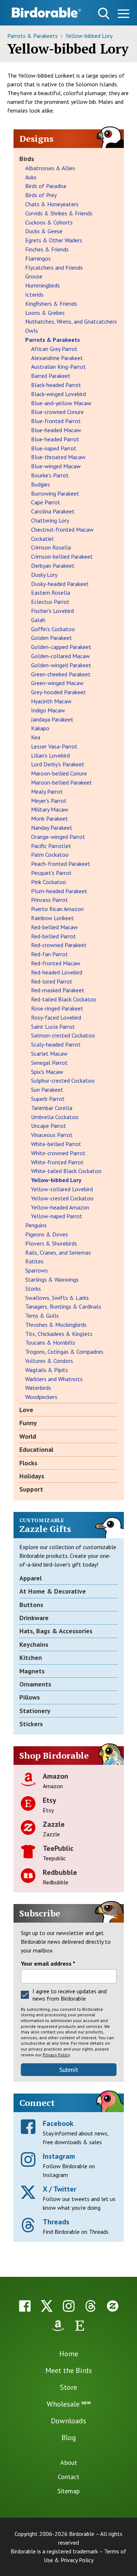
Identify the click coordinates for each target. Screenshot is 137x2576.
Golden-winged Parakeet (61, 665)
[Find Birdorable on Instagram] (69, 2306)
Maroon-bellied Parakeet (62, 782)
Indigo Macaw (48, 710)
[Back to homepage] (46, 12)
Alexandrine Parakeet (57, 358)
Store (68, 2387)
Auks (31, 177)
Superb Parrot (48, 1099)
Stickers (31, 1724)
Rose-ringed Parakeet (57, 1008)
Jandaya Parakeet (52, 719)
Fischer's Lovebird (52, 611)
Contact (68, 2477)
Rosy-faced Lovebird (56, 1017)
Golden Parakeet (52, 638)
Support (31, 1489)
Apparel (31, 1578)
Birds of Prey (41, 195)
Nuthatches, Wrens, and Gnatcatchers (71, 321)
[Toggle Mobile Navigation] (123, 15)
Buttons (31, 1605)
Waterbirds (38, 1388)
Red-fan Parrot (50, 954)
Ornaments (35, 1684)
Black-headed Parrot (56, 385)
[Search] (104, 13)
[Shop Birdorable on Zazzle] (113, 2306)
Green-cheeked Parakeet (61, 674)
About (69, 2462)
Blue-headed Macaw (56, 430)
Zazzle (54, 1824)
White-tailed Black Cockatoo (66, 1171)
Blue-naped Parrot (54, 448)
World (28, 1436)
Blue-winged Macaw (56, 466)
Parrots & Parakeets (33, 36)
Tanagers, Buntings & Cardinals (63, 1306)
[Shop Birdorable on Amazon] (58, 2326)
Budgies (41, 484)
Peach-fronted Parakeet (61, 864)
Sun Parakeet (47, 1090)
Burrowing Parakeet (55, 493)
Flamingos (38, 258)
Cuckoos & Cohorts (49, 222)
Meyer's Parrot (49, 801)
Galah (38, 620)
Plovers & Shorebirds (51, 1243)
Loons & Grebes (45, 313)
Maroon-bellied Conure (59, 773)
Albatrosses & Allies (50, 168)
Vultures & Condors (49, 1361)
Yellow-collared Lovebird (62, 1189)
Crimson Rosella (51, 547)
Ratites (34, 1261)
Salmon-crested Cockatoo (63, 1035)
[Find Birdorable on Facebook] (25, 2306)
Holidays (32, 1476)
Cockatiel (42, 539)
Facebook (58, 2123)
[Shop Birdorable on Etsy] (80, 2326)
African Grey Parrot (54, 349)
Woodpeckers (41, 1397)
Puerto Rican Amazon (57, 909)
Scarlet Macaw (49, 1054)
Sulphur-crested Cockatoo (63, 1080)
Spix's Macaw (47, 1072)
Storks (33, 1289)
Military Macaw (50, 809)
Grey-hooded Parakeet (58, 692)
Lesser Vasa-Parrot (54, 746)
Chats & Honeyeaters (52, 204)
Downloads (68, 2421)
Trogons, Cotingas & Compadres (64, 1352)
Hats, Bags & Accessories (56, 1631)
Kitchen (31, 1658)
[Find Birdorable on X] (47, 2306)
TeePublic (58, 1848)
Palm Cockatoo (50, 855)
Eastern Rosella (51, 593)
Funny (28, 1423)
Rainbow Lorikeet (52, 918)
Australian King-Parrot (58, 367)
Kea (36, 737)
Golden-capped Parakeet (61, 647)
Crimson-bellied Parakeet (62, 556)
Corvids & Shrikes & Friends (59, 213)
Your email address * (48, 1963)
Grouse (34, 276)
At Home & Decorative (53, 1591)
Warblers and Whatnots (54, 1379)
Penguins (36, 1225)
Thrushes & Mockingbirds (56, 1325)
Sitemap (68, 2491)
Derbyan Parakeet (53, 566)
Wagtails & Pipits (47, 1370)
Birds (27, 159)
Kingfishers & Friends (51, 304)
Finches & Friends (47, 249)
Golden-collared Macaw (60, 656)
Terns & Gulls (42, 1316)
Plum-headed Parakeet (59, 891)
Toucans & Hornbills (50, 1342)
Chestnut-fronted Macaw (62, 529)
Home (69, 2354)
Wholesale (69, 2404)
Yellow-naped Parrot (57, 1216)
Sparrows (37, 1270)
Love (26, 1410)
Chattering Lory (50, 520)
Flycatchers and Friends (54, 267)
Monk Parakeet (50, 818)
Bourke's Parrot (50, 475)
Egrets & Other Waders (54, 240)
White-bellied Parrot (56, 1144)
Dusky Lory (44, 575)
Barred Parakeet (51, 376)
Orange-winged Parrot (58, 837)
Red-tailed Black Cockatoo (64, 999)
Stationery (35, 1711)
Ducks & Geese (44, 231)
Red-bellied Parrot (54, 936)
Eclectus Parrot (50, 602)
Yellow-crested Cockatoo (62, 1198)
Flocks (28, 1463)
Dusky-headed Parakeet (60, 584)
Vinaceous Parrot (52, 1135)
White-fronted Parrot (57, 1162)
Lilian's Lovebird (50, 755)
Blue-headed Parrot (55, 439)
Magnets (32, 1671)
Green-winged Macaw (57, 683)
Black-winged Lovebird (58, 394)
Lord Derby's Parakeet (58, 764)
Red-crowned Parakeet (59, 945)
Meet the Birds (69, 2370)
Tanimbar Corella (52, 1108)
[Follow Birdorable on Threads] (91, 2306)
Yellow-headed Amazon (60, 1207)
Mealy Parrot (47, 791)
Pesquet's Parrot (51, 873)
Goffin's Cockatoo (53, 629)
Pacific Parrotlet (51, 846)
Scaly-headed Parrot (56, 1044)
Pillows (30, 1697)
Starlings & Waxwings (52, 1279)
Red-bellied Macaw (54, 927)
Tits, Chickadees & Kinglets (59, 1334)
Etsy (50, 1800)
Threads (56, 2222)
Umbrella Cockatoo (55, 1117)
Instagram (59, 2156)
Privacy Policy (56, 2055)
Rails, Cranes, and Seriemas (58, 1252)
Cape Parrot (46, 502)
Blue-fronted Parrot (56, 421)
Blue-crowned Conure (57, 412)
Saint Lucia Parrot (53, 1027)
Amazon (56, 1776)
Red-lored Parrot (52, 981)
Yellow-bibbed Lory (89, 36)
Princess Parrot (50, 900)
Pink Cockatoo (49, 882)
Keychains (34, 1644)
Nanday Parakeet (52, 828)
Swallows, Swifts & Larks (57, 1298)
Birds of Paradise (46, 186)
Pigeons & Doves (47, 1234)
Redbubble (60, 1872)
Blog (69, 2438)
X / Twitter (60, 2189)
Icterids (34, 294)
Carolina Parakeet (53, 511)
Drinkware (34, 1618)
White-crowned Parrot (58, 1153)
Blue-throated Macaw (58, 457)
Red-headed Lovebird (57, 972)
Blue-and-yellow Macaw (61, 403)
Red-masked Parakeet (58, 990)
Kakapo (40, 728)
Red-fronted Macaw (56, 963)
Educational (36, 1449)
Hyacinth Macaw (51, 701)
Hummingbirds (43, 285)
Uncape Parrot (49, 1126)
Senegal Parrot (49, 1063)
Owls (32, 331)
